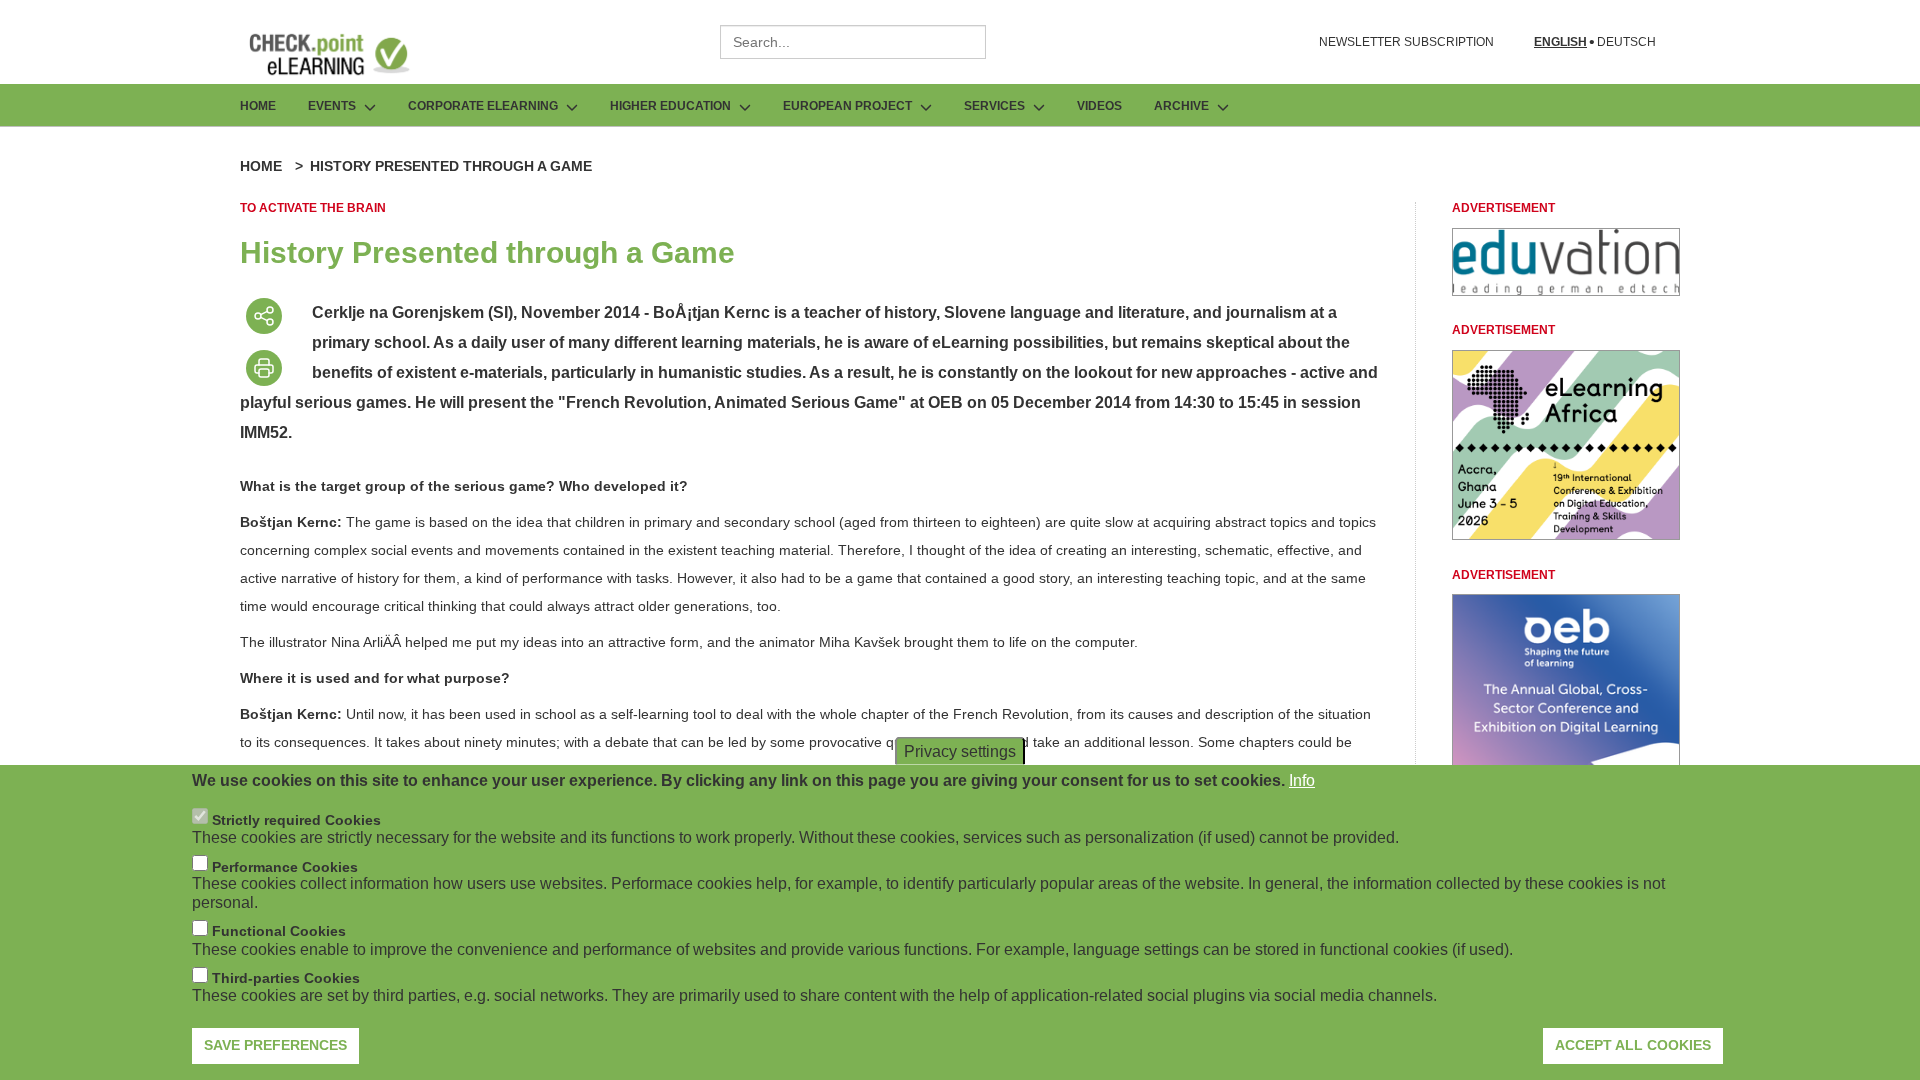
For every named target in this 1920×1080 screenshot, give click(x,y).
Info (1302, 780)
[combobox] (853, 42)
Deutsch (1626, 42)
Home (258, 106)
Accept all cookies (1633, 1045)
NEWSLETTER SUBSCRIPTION (1406, 42)
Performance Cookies (285, 866)
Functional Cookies (279, 931)
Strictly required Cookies (296, 819)
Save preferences (275, 1045)
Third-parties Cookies (286, 978)
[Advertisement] (1566, 290)
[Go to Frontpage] (344, 54)
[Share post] (264, 316)
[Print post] (264, 368)
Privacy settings (960, 751)
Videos (1099, 106)
